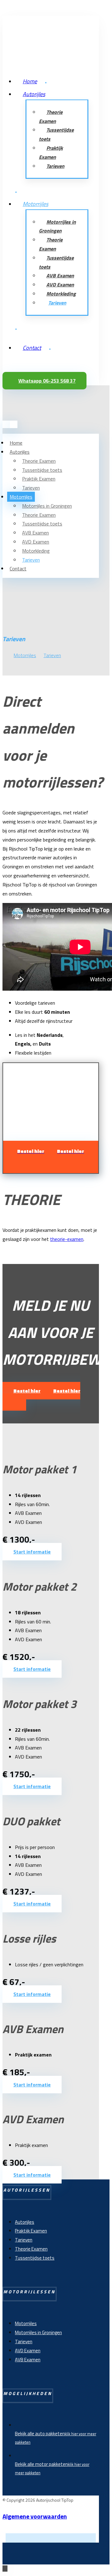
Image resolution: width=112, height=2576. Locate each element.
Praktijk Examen (31, 2231)
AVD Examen (28, 2351)
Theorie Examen (31, 2249)
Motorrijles (26, 2323)
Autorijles (25, 2222)
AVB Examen (28, 2360)
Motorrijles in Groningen (38, 2332)
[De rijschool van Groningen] (27, 44)
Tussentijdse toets (35, 2258)
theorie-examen (67, 1239)
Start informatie (32, 1552)
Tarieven (24, 2240)
